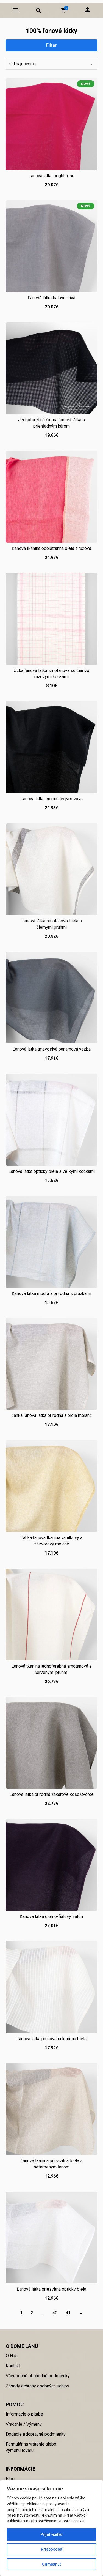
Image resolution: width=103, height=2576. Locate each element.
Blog (10, 2479)
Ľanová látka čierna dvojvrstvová (52, 799)
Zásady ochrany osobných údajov (37, 2386)
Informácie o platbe (24, 2414)
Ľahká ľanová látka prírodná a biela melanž (51, 1415)
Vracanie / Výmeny (24, 2424)
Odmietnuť (51, 2564)
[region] (51, 2528)
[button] (63, 10)
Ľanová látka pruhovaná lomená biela (51, 2039)
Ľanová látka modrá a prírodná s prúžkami (52, 1294)
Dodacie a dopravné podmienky (36, 2434)
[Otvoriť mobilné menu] (16, 10)
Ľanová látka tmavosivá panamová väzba (52, 1049)
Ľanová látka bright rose (51, 176)
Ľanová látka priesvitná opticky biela (51, 2289)
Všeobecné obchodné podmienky (38, 2376)
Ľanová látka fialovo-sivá (51, 298)
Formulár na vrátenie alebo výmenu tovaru (31, 2447)
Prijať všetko (51, 2534)
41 (68, 2313)
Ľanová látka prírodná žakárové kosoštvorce (52, 1794)
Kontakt (13, 2366)
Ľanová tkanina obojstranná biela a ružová (52, 548)
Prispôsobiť (52, 2549)
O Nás (12, 2356)
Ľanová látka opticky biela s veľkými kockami (52, 1171)
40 (55, 2313)
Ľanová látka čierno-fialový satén (51, 1917)
